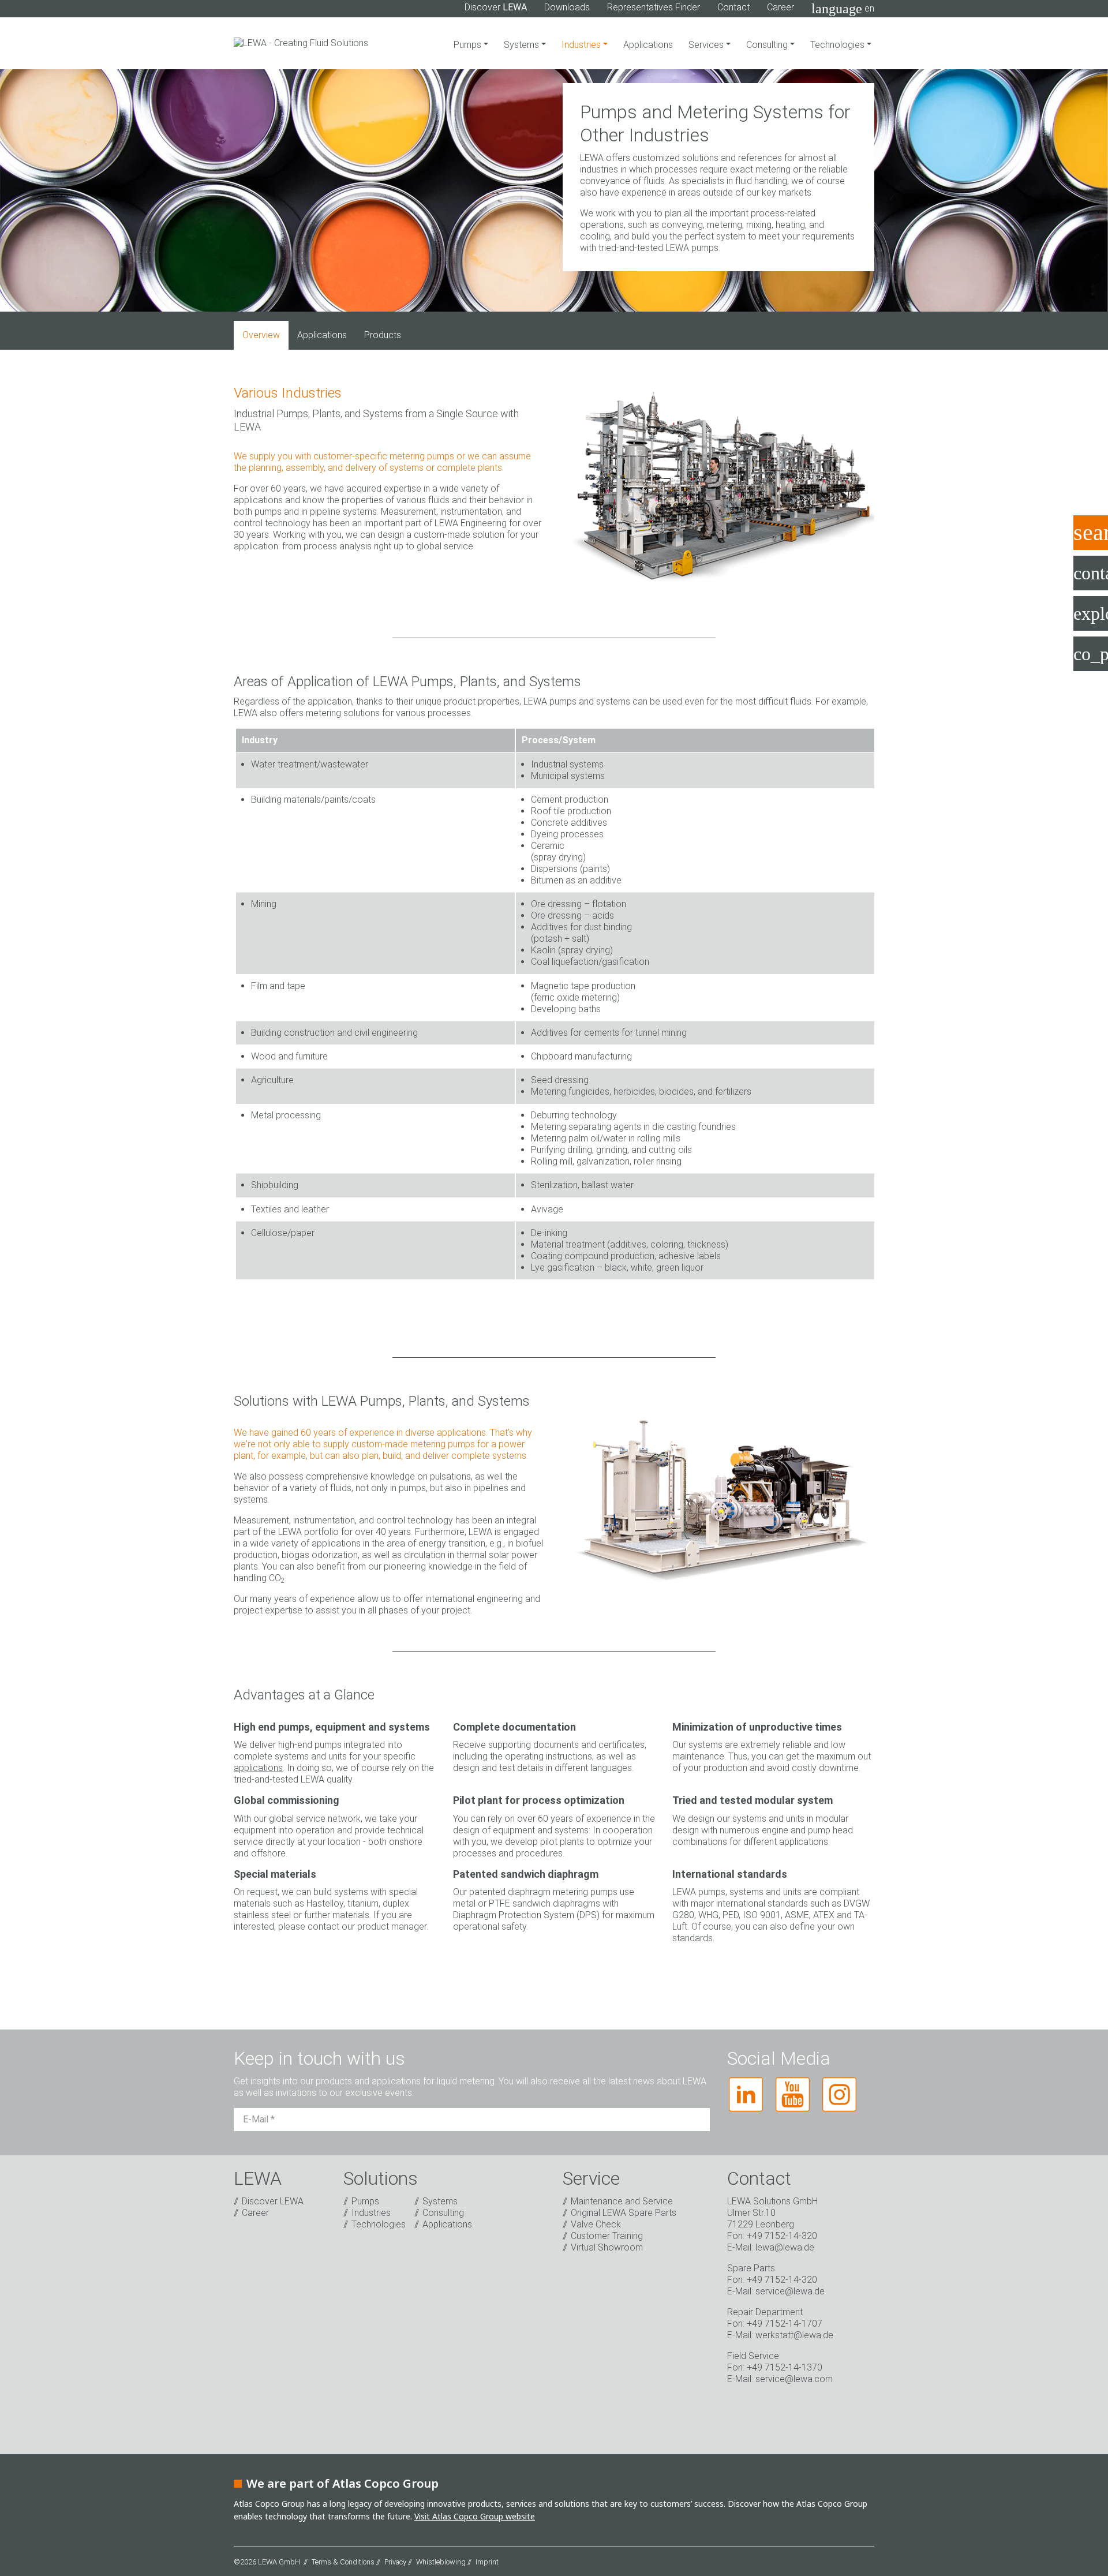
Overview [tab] (261, 335)
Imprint (487, 2562)
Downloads (567, 7)
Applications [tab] (322, 335)
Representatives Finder (654, 7)
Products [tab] (383, 335)
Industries (582, 45)
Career (781, 7)
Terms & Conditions (343, 2562)
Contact (733, 7)
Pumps (469, 45)
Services (707, 45)
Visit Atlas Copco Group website (475, 2516)
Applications (648, 45)
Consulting (768, 45)
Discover (496, 7)
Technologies (839, 45)
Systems (523, 45)
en (843, 9)
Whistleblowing (441, 2562)
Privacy (395, 2562)
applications (258, 1768)
